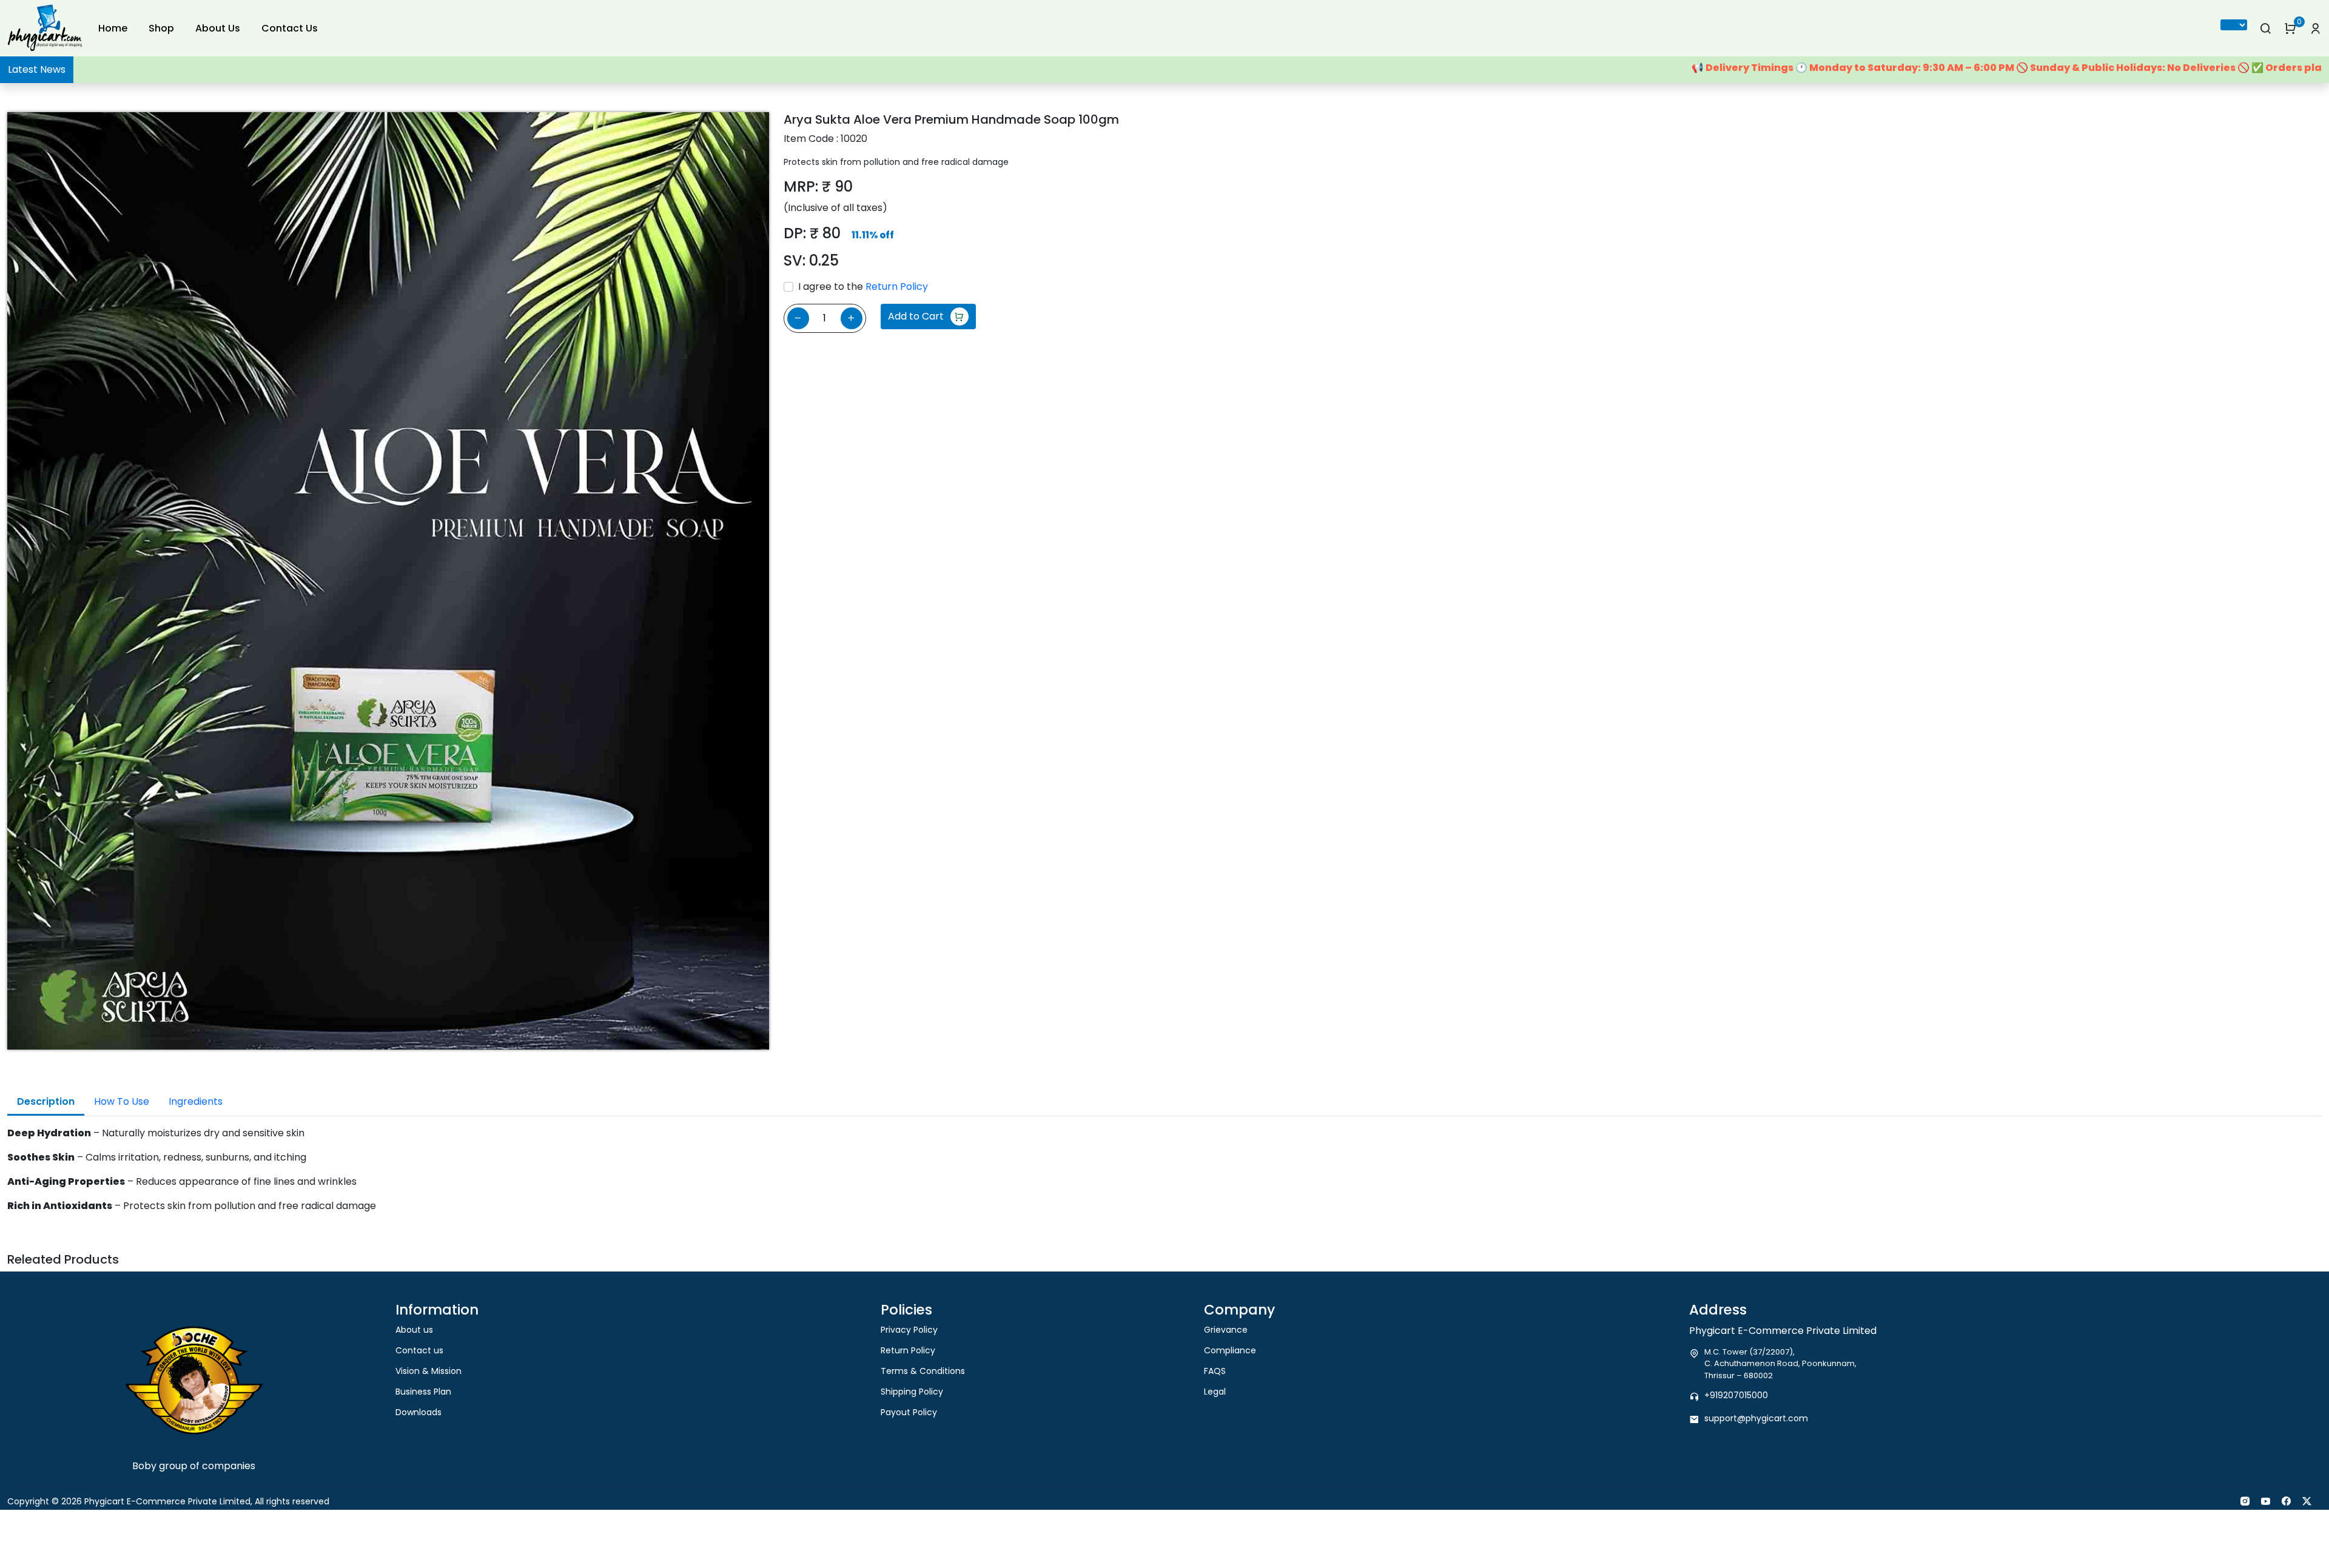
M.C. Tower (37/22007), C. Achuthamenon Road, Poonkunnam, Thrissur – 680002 (1780, 1364)
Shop (161, 28)
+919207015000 (1736, 1395)
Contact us (419, 1350)
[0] (2290, 28)
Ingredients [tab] (196, 1101)
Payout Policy (909, 1412)
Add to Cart (916, 316)
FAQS (1215, 1371)
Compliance (1230, 1350)
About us (414, 1330)
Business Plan (423, 1392)
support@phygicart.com (1756, 1418)
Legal (1215, 1392)
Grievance (1226, 1330)
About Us (218, 28)
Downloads (418, 1412)
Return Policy (897, 286)
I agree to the (863, 286)
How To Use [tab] (122, 1101)
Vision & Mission (428, 1371)
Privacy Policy (909, 1330)
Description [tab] (46, 1101)
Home (113, 28)
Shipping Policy (912, 1392)
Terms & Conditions (923, 1371)
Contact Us (290, 28)
